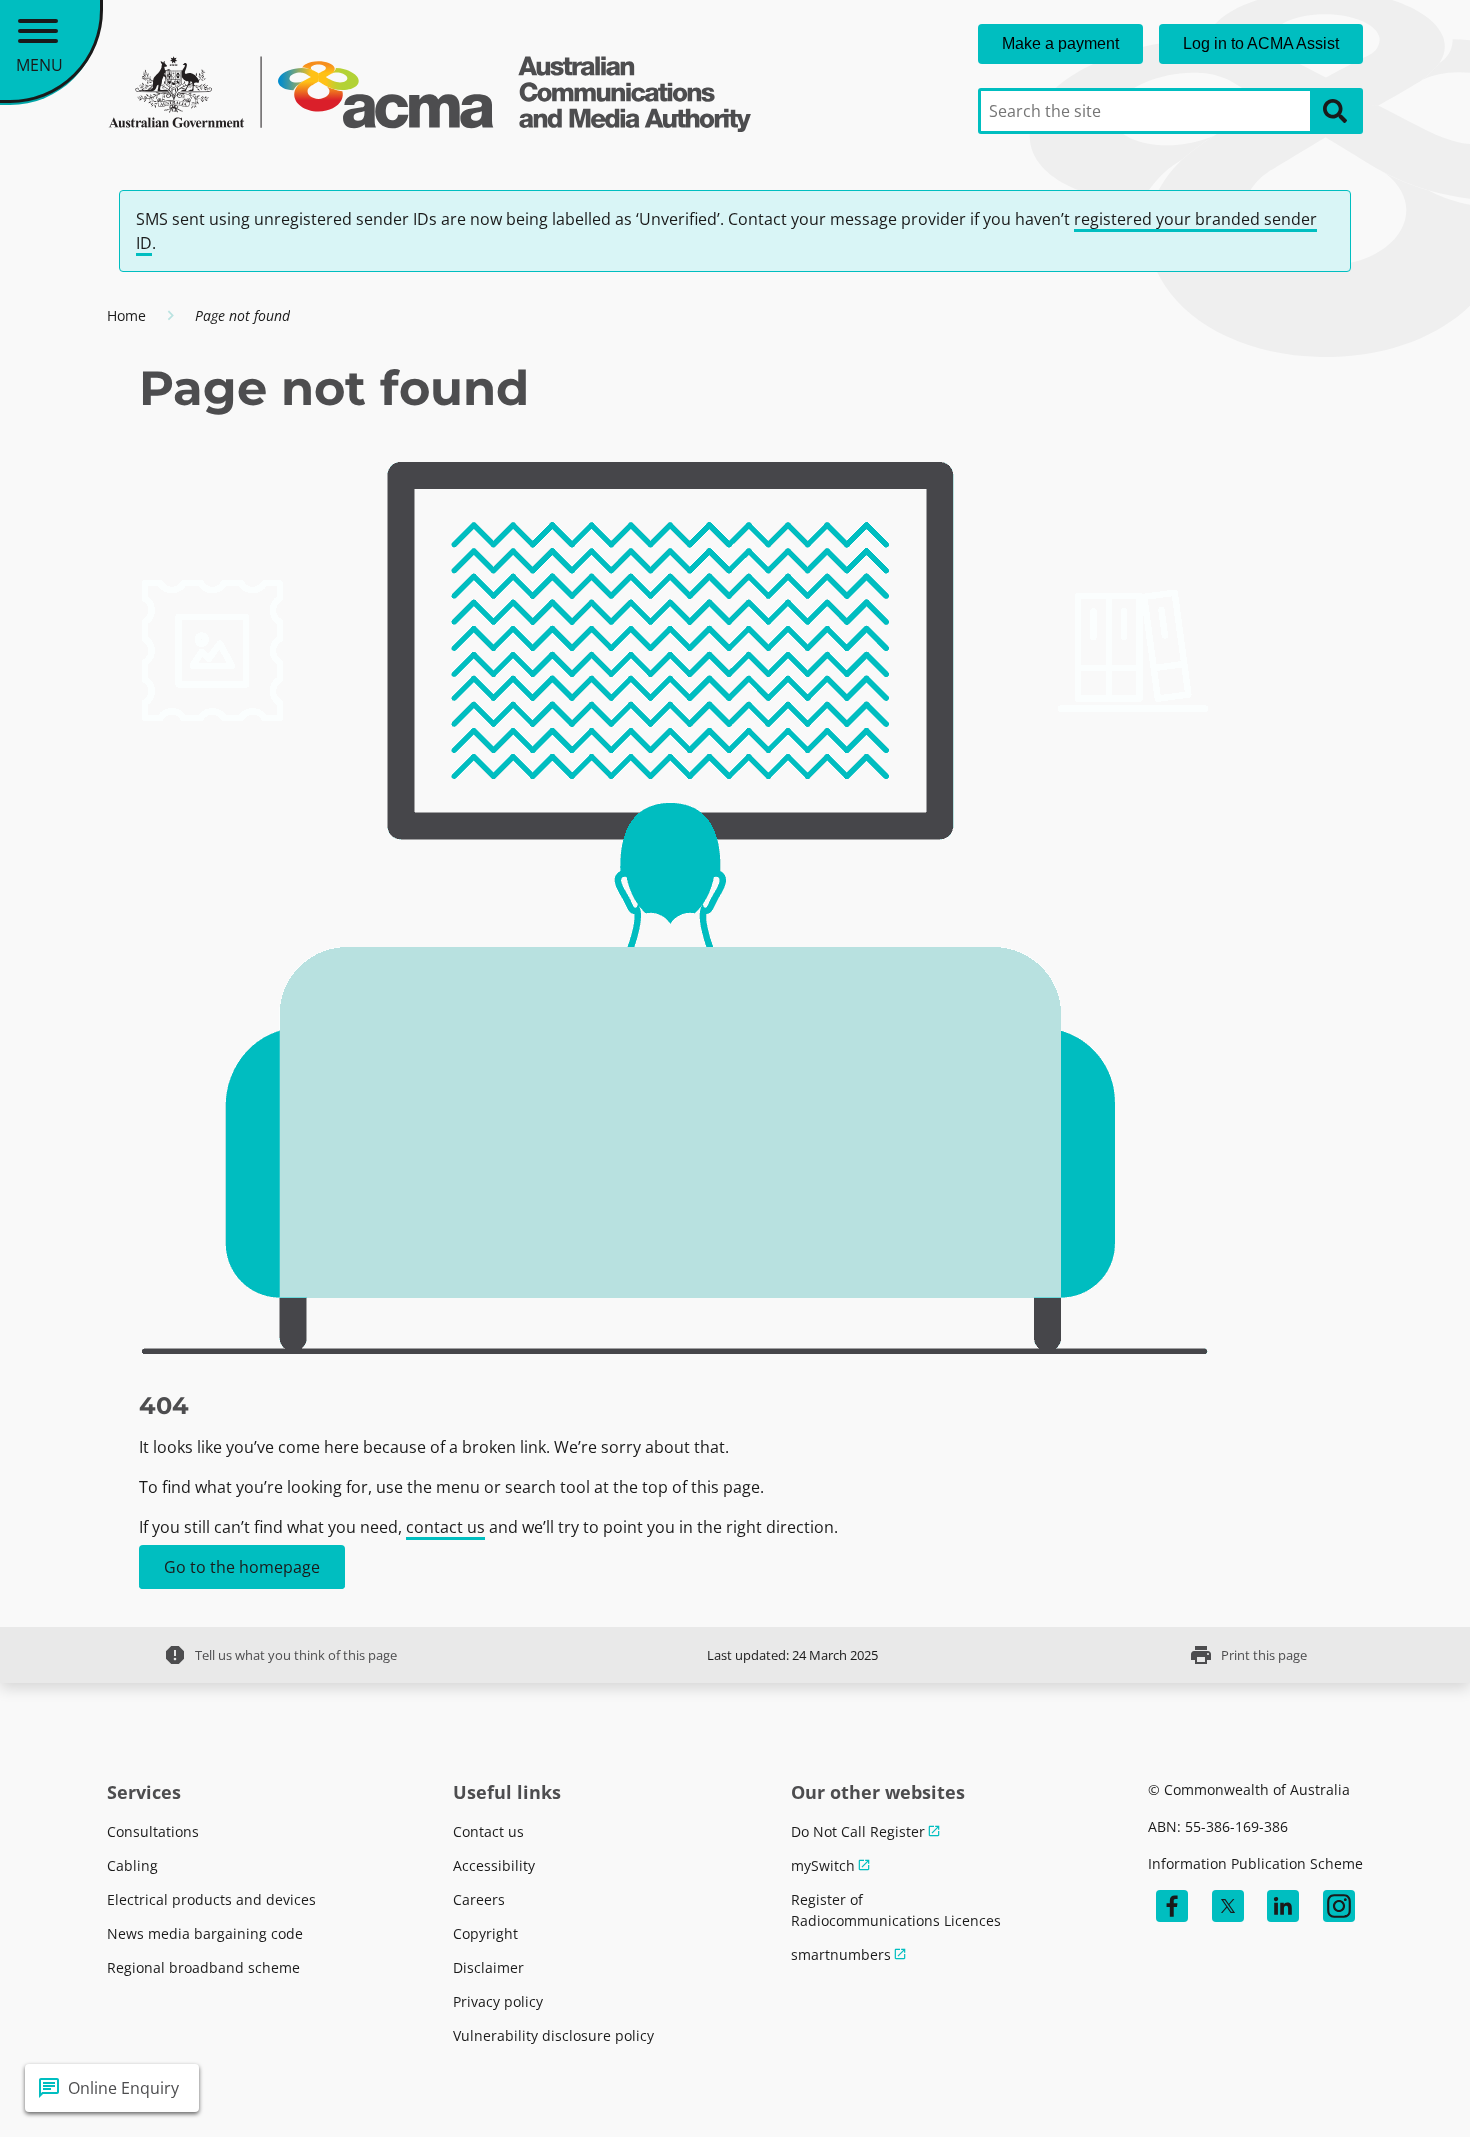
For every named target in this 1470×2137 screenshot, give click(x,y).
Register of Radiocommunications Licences (896, 1910)
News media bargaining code (205, 1933)
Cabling (132, 1865)
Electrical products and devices (211, 1899)
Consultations (153, 1831)
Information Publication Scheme (1255, 1863)
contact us (445, 1527)
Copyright (485, 1933)
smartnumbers (841, 1954)
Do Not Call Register (858, 1831)
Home (126, 315)
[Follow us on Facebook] (1172, 1906)
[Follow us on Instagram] (1339, 1906)
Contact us (488, 1831)
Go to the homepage (242, 1567)
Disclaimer (488, 1967)
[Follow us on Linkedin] (1283, 1906)
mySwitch (823, 1865)
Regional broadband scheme (203, 1967)
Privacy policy (498, 2001)
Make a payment (1060, 43)
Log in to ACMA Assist (1261, 43)
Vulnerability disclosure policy (553, 2035)
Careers (479, 1899)
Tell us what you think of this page (280, 1655)
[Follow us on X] (1228, 1906)
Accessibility (494, 1865)
